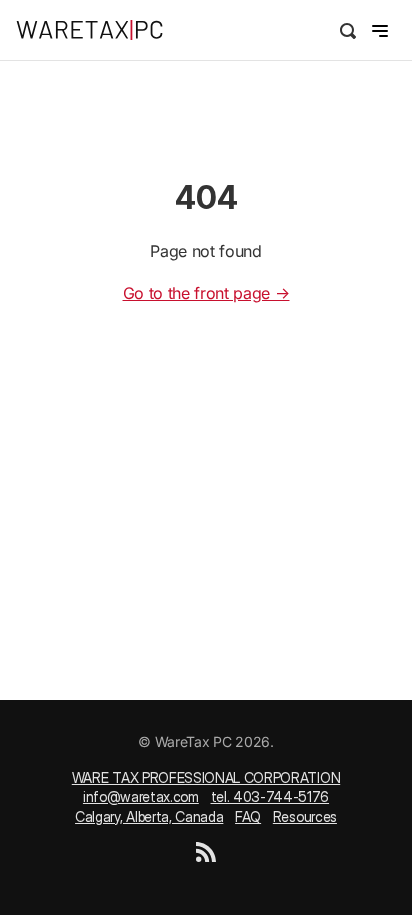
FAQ (248, 816)
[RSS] (206, 856)
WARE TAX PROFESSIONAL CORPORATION (206, 777)
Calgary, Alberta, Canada (149, 816)
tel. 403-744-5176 (270, 796)
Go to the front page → (206, 293)
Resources (305, 816)
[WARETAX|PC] (111, 30)
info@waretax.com (141, 796)
